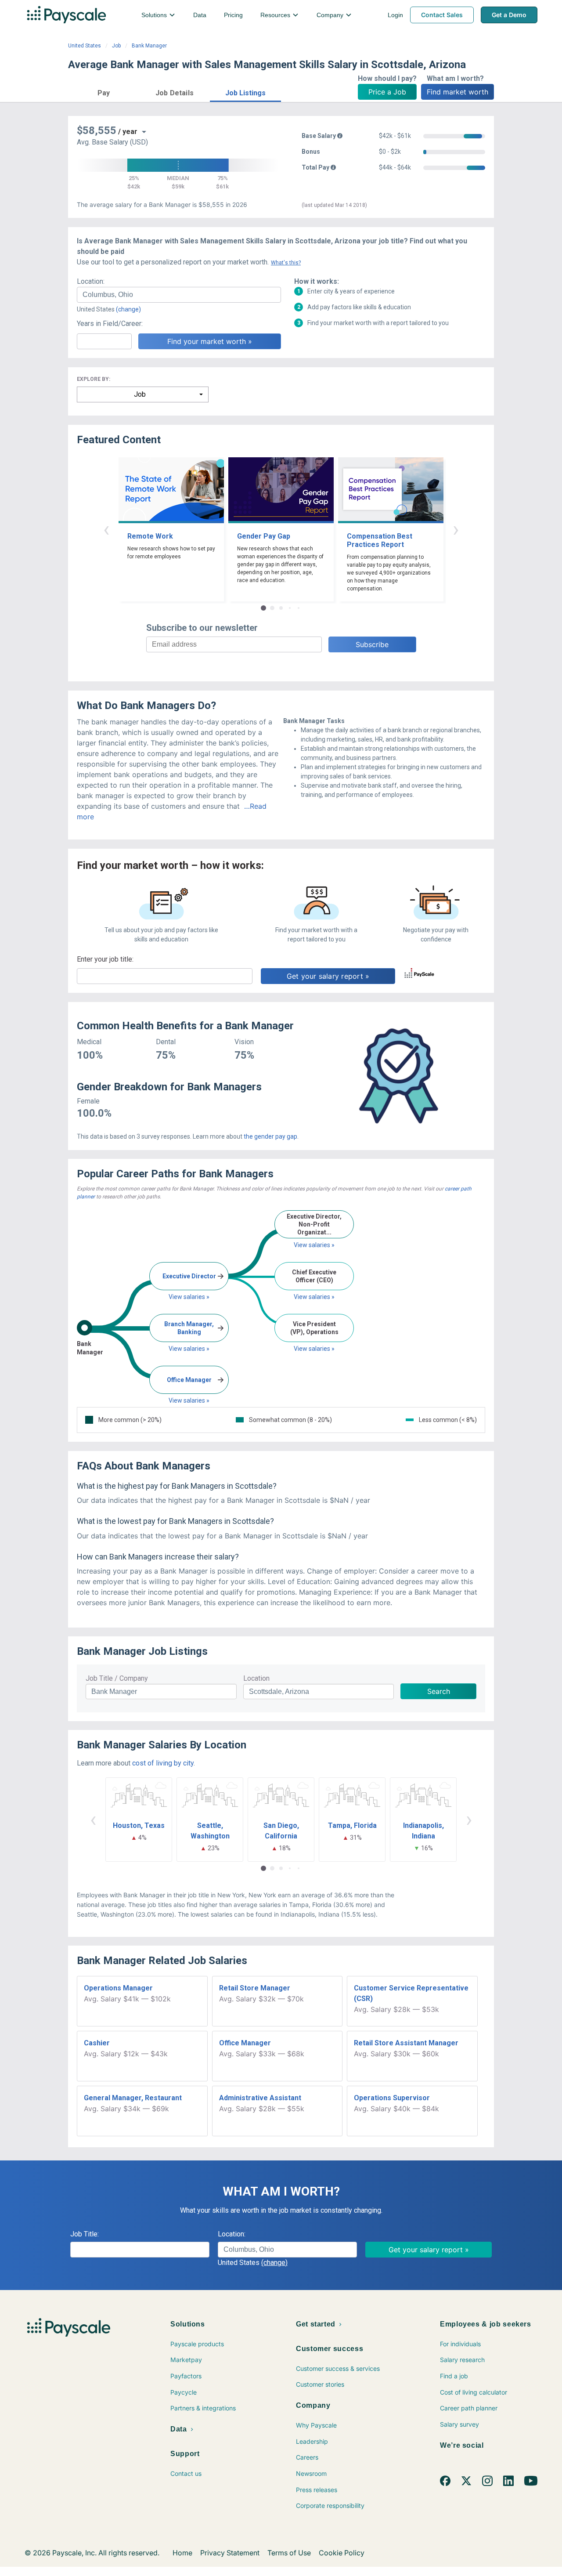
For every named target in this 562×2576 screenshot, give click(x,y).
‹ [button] (106, 529)
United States (85, 46)
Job (116, 46)
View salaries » (189, 1297)
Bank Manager (149, 46)
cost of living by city (163, 1763)
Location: (91, 281)
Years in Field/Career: (110, 324)
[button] (104, 92)
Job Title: (85, 2234)
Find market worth (458, 92)
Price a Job (387, 92)
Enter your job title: (105, 959)
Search (439, 1691)
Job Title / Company (117, 1678)
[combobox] (179, 295)
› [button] (456, 529)
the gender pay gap (270, 1136)
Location (256, 1678)
